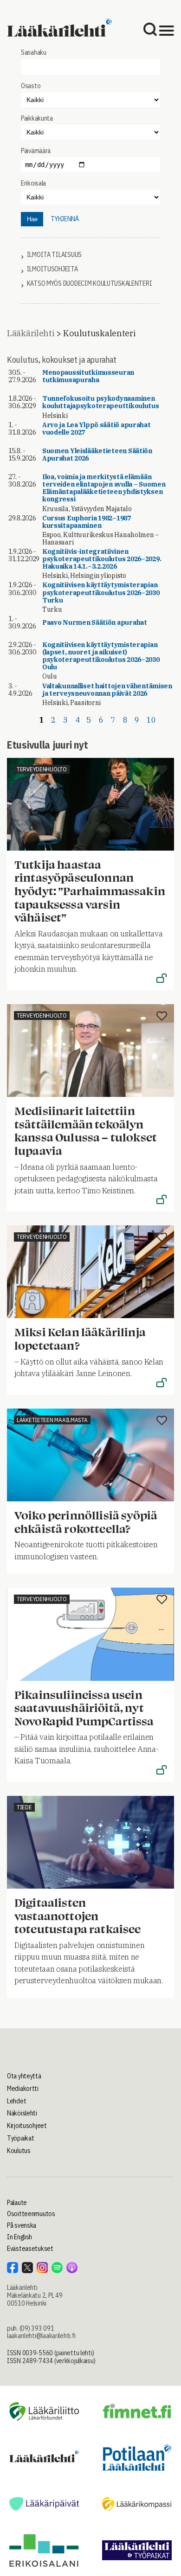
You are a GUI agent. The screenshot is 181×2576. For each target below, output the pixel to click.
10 (151, 720)
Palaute (17, 2203)
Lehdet (16, 2101)
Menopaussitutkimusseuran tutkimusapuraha (88, 376)
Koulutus (19, 2151)
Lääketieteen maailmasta (52, 1420)
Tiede (24, 1807)
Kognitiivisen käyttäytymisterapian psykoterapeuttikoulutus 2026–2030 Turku (101, 592)
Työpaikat (20, 2138)
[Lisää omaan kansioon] (162, 770)
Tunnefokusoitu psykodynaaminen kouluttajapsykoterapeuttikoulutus (101, 402)
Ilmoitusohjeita (52, 269)
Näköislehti (22, 2113)
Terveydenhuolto (42, 769)
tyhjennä (65, 219)
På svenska (22, 2225)
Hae (32, 219)
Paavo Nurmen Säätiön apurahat (95, 622)
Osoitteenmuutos (31, 2214)
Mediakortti (23, 2089)
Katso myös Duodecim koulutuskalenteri (90, 284)
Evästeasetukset (30, 2249)
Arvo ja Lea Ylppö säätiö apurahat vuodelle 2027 (97, 429)
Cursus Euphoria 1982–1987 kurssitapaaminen (87, 522)
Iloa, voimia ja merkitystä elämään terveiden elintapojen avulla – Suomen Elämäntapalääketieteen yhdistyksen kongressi (104, 488)
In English (19, 2237)
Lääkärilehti (31, 333)
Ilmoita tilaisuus (54, 255)
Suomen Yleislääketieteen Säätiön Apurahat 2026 (97, 455)
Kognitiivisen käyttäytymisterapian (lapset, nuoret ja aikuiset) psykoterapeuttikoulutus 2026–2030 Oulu (101, 656)
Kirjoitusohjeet (27, 2126)
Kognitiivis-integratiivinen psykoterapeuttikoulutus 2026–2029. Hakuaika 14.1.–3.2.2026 (102, 559)
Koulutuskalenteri (99, 333)
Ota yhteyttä (24, 2076)
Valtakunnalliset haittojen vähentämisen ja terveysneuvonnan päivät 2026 (107, 690)
